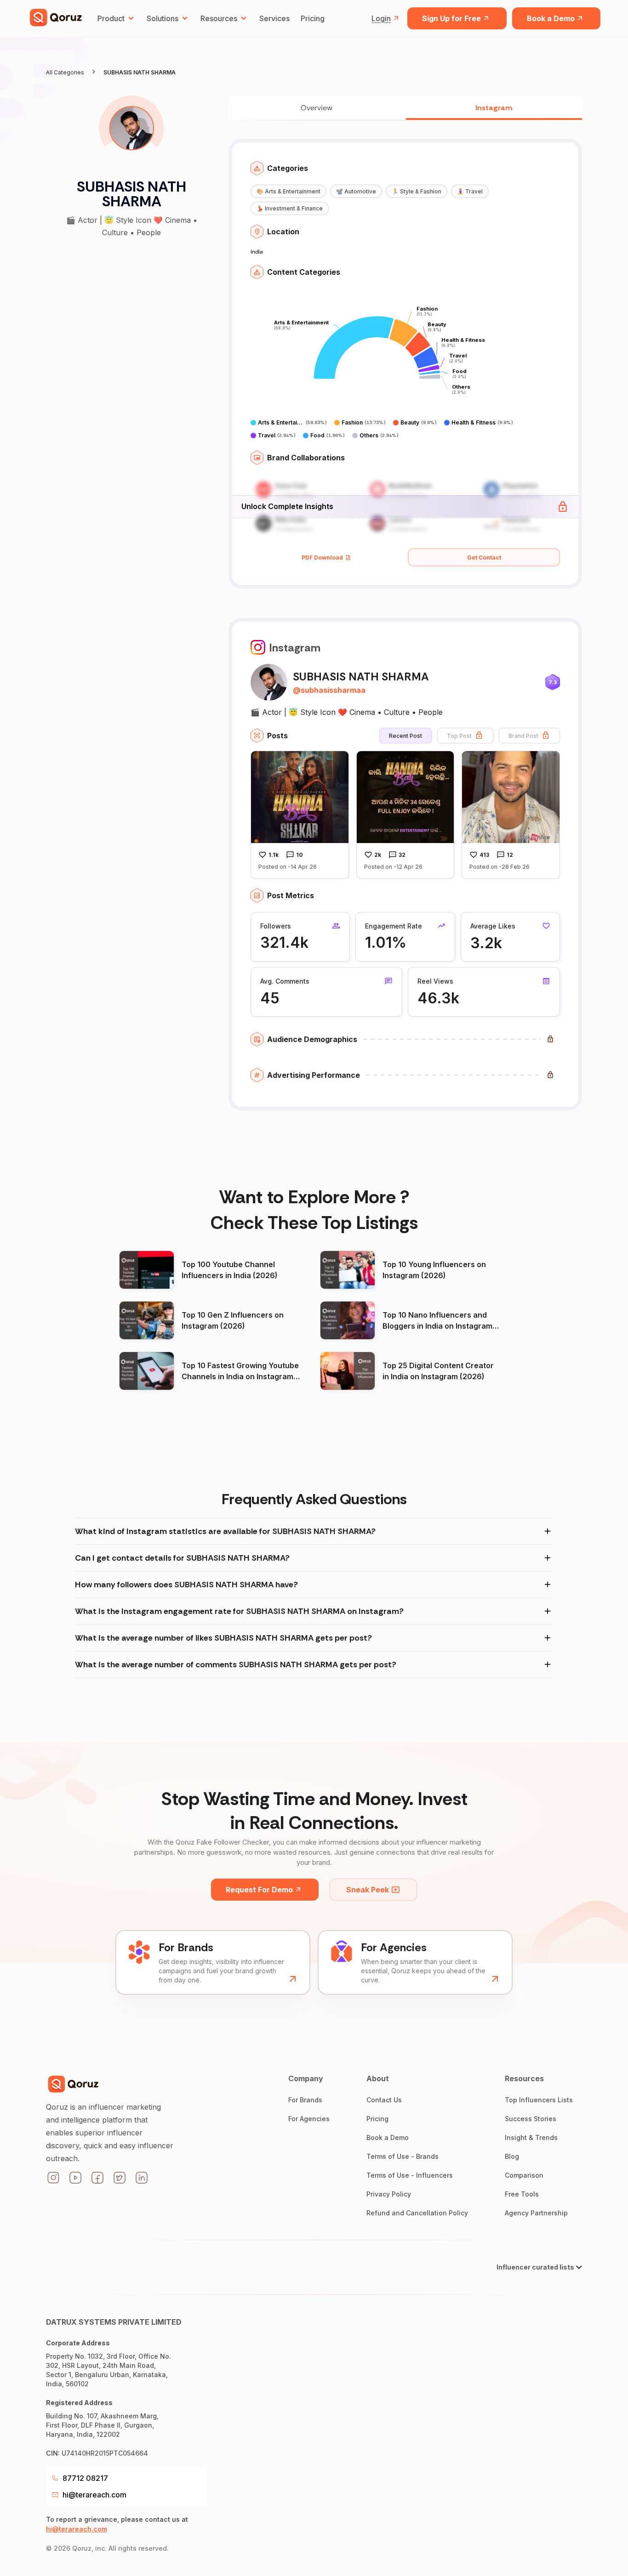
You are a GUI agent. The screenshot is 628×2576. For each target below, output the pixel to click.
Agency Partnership (536, 2213)
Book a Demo (551, 18)
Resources (219, 18)
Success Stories (531, 2119)
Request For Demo (259, 1890)
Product (111, 18)
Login (381, 18)
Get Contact (484, 558)
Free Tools (522, 2194)
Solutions (163, 18)
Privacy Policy (389, 2194)
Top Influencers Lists (539, 2100)
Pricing (313, 18)
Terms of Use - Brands (402, 2156)
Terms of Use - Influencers (410, 2175)
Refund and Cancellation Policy (417, 2213)
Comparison (524, 2175)
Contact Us (384, 2100)
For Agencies (309, 2119)
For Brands (305, 2100)
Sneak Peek (368, 1890)
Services (274, 18)
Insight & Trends (531, 2137)
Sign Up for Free (451, 18)
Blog (512, 2156)
